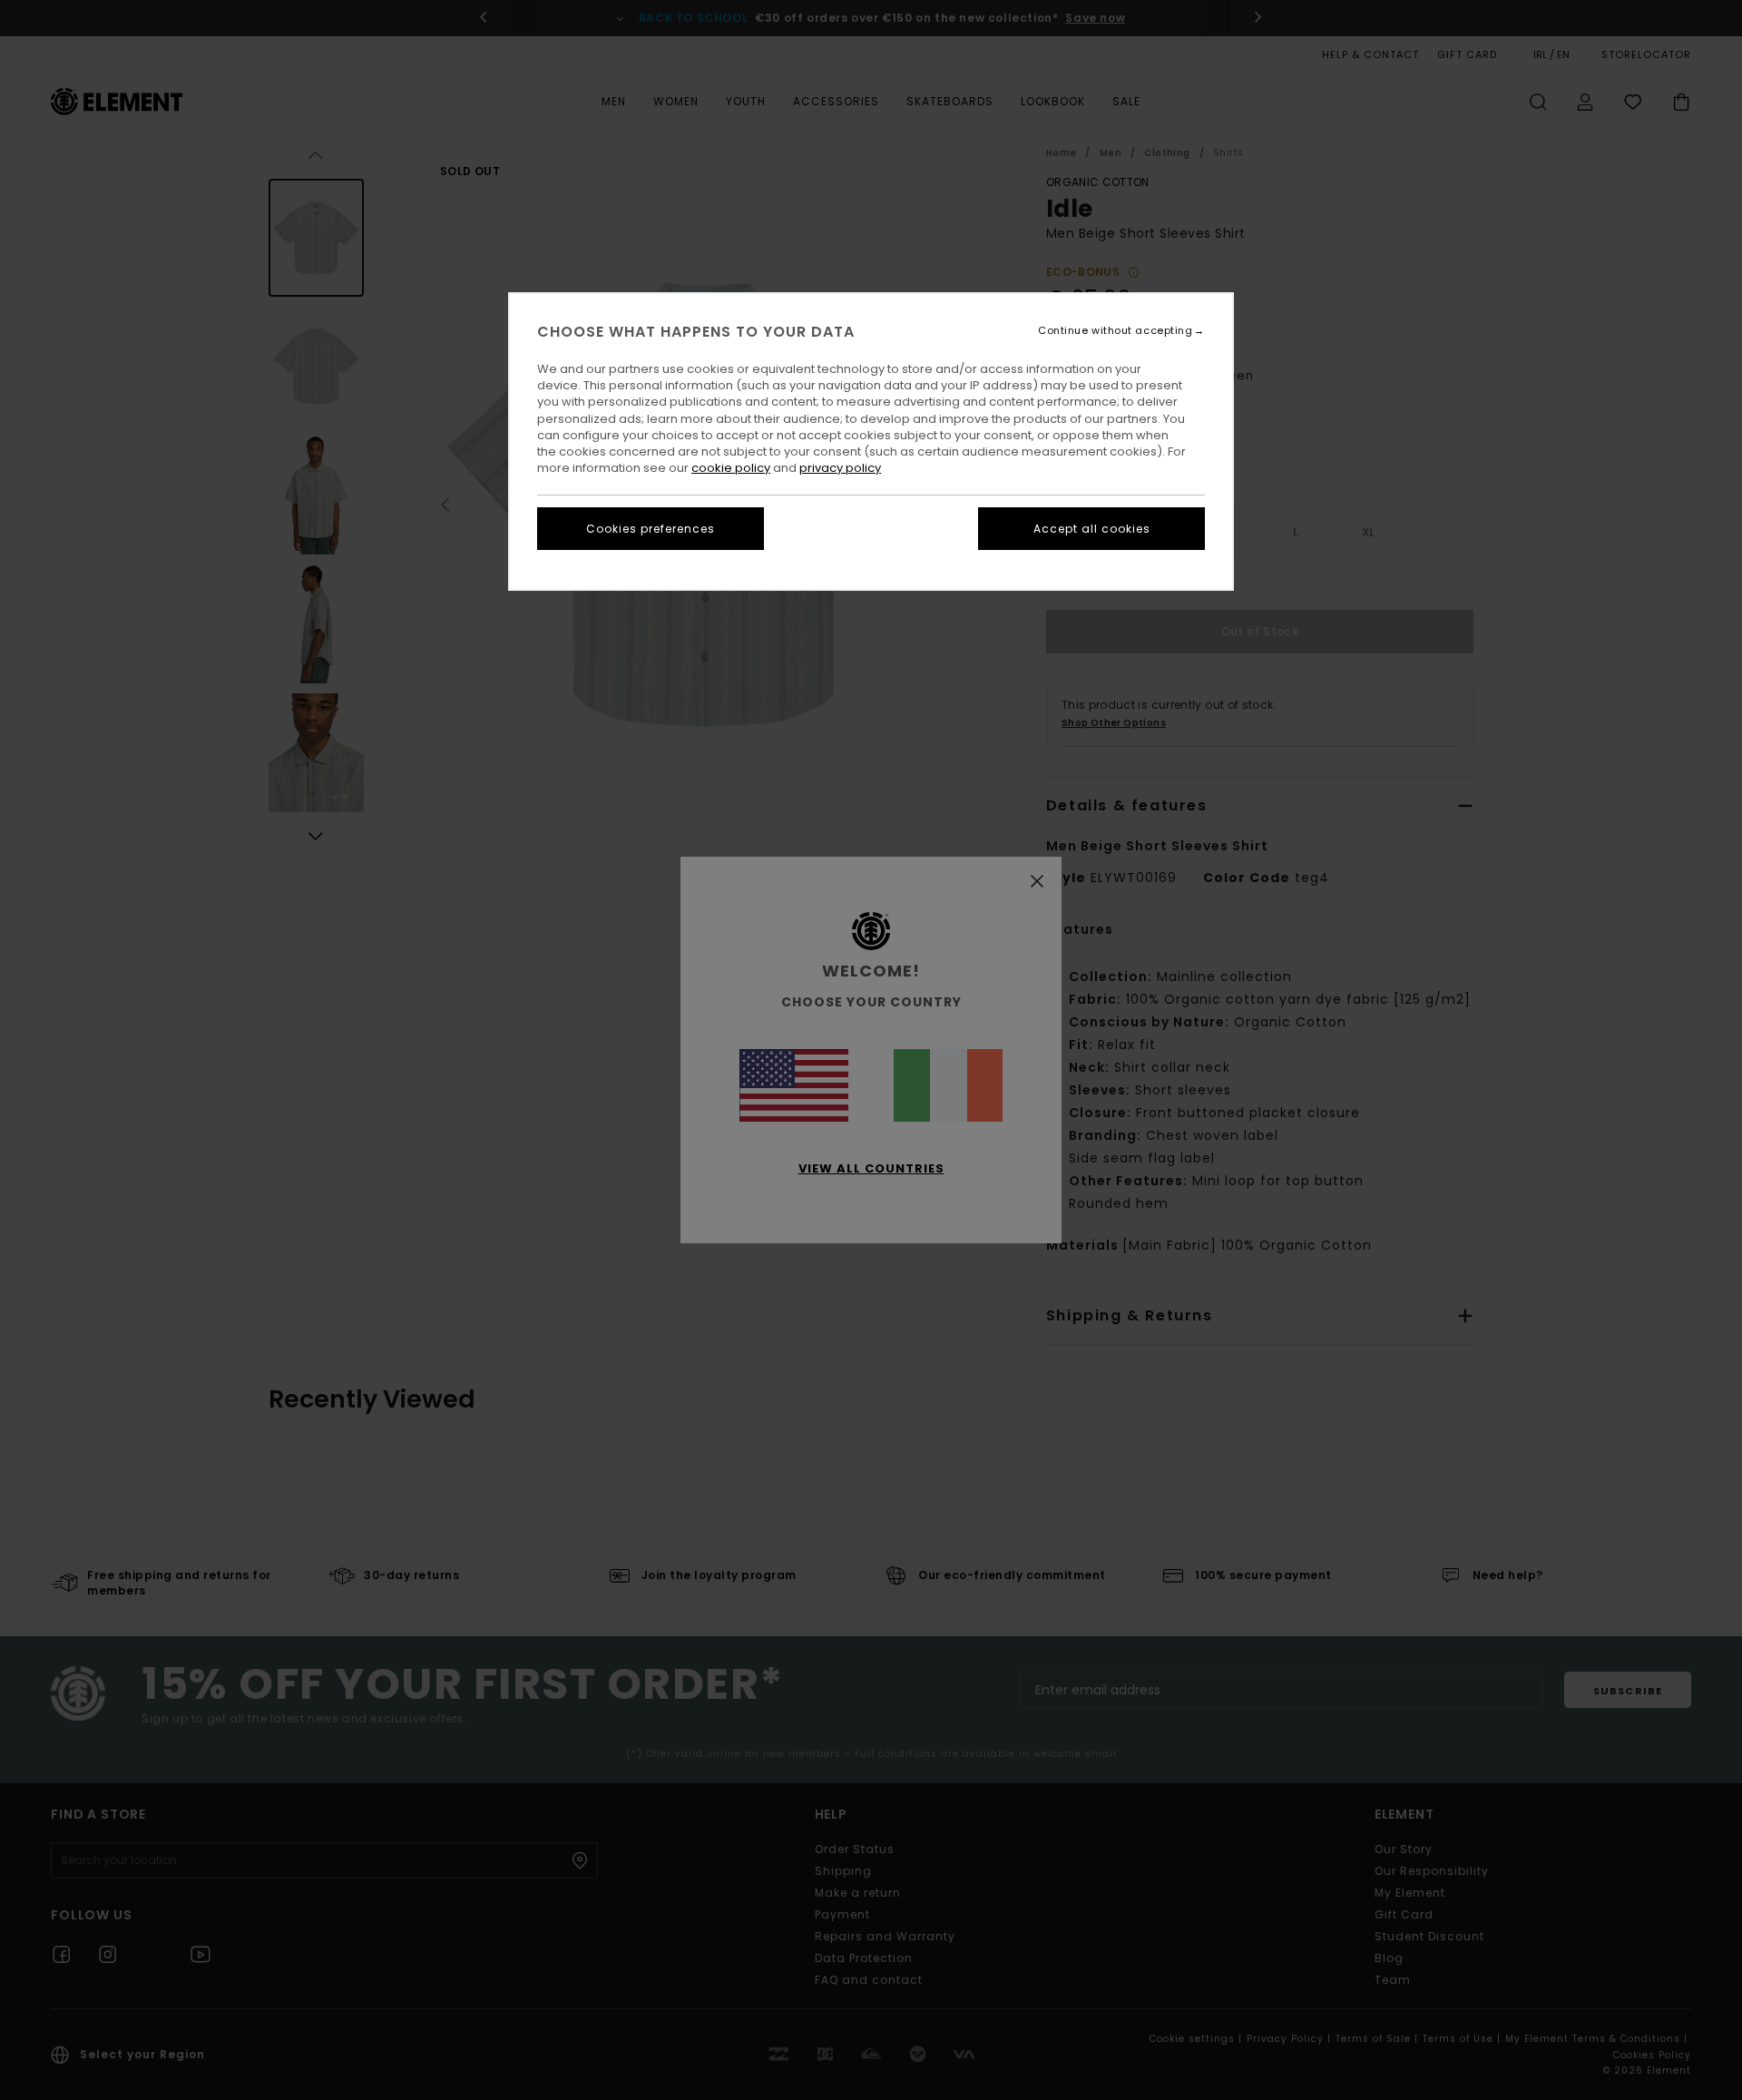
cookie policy (731, 468)
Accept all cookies (1092, 529)
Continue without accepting (1115, 331)
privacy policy (840, 468)
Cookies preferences (651, 529)
